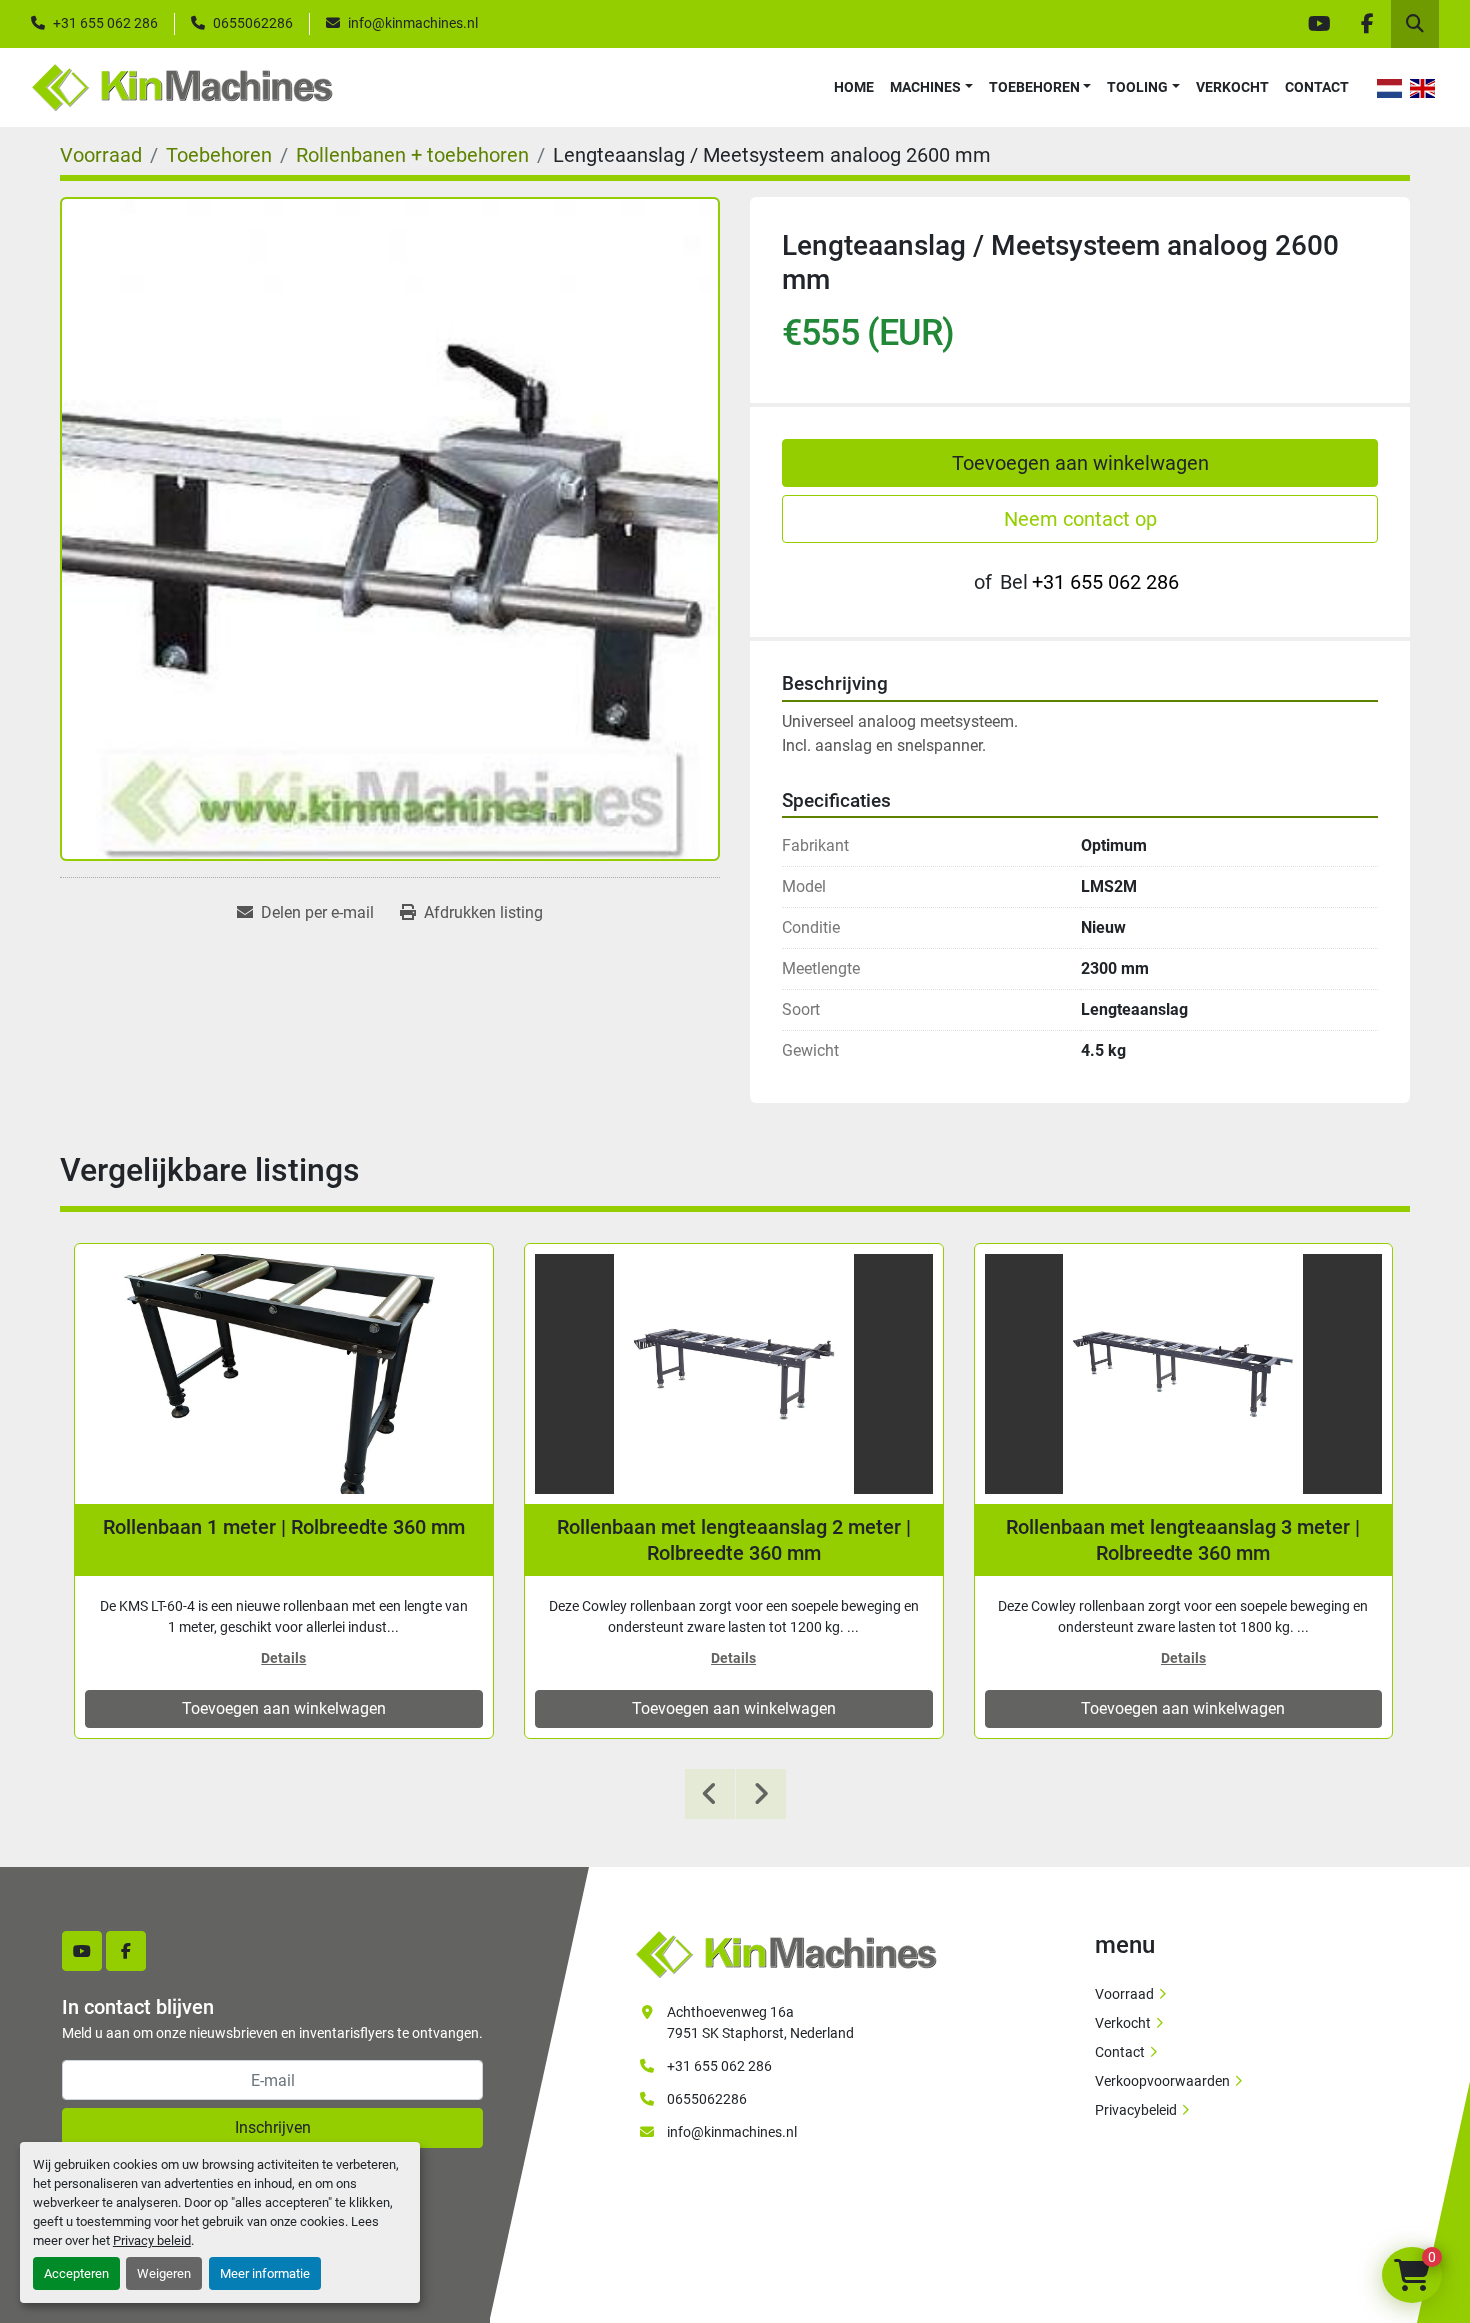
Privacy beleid (152, 2240)
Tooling (1137, 87)
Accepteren (76, 2273)
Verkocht (1232, 87)
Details (283, 1658)
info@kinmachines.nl (413, 23)
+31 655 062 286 (105, 23)
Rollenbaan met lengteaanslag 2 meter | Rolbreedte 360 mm (734, 1540)
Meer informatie (265, 2273)
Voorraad (1124, 1994)
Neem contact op (1080, 519)
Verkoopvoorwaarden (1162, 2081)
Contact (1317, 87)
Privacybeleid (1136, 2110)
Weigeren (164, 2273)
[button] (931, 87)
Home (854, 87)
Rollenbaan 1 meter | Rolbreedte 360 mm (284, 1527)
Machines (925, 87)
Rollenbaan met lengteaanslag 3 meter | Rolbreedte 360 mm (1183, 1540)
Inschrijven (273, 2127)
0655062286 (253, 23)
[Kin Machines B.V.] (786, 1953)
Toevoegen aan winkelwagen (1080, 463)
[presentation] (710, 1794)
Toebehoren (1034, 87)
